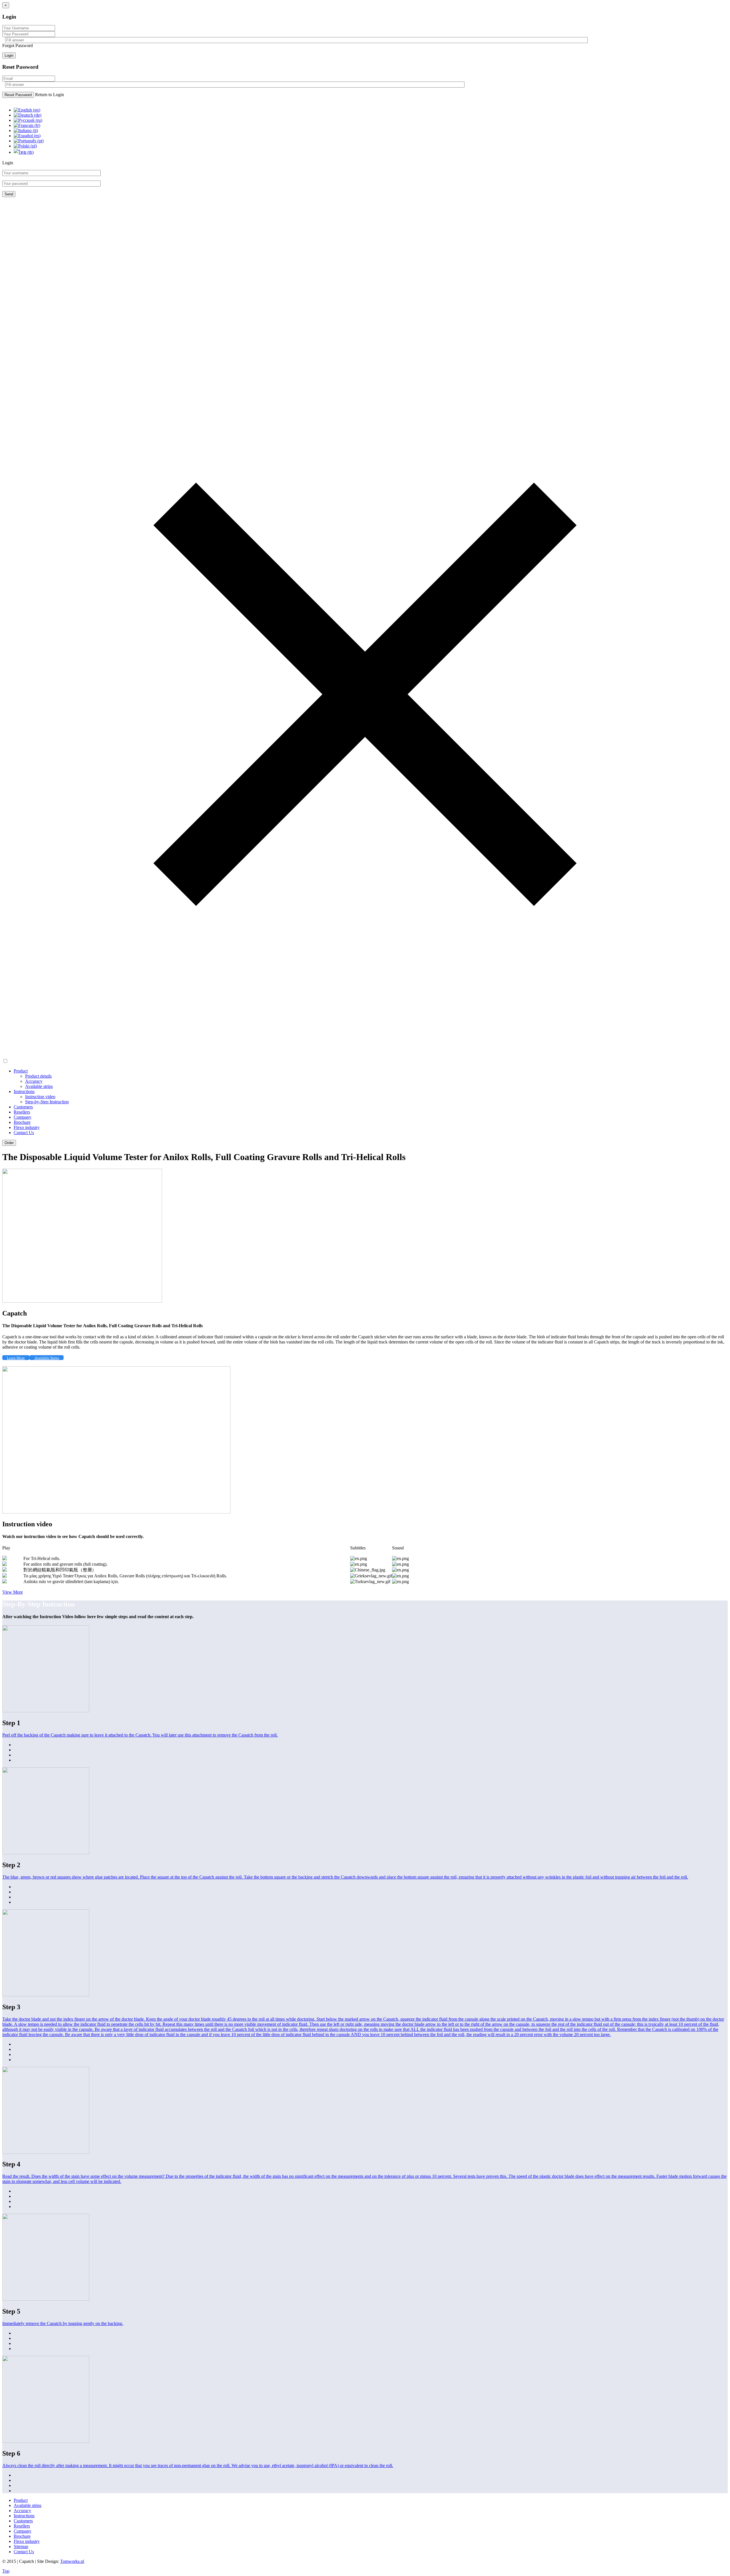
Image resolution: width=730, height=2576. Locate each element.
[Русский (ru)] (28, 120)
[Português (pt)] (29, 141)
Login (9, 55)
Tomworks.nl (72, 2561)
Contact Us (24, 1133)
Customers (23, 1107)
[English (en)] (27, 110)
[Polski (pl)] (25, 146)
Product (21, 1071)
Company (23, 1117)
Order (9, 1143)
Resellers (22, 1112)
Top (6, 2571)
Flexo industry (27, 1127)
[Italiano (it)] (26, 130)
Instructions (24, 1091)
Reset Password (18, 95)
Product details (38, 1076)
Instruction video (40, 1097)
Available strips (39, 1086)
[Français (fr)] (27, 125)
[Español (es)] (27, 136)
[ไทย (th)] (24, 152)
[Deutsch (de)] (28, 115)
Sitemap (21, 2546)
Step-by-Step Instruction (47, 1102)
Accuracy (34, 1081)
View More (13, 1592)
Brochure (22, 1122)
